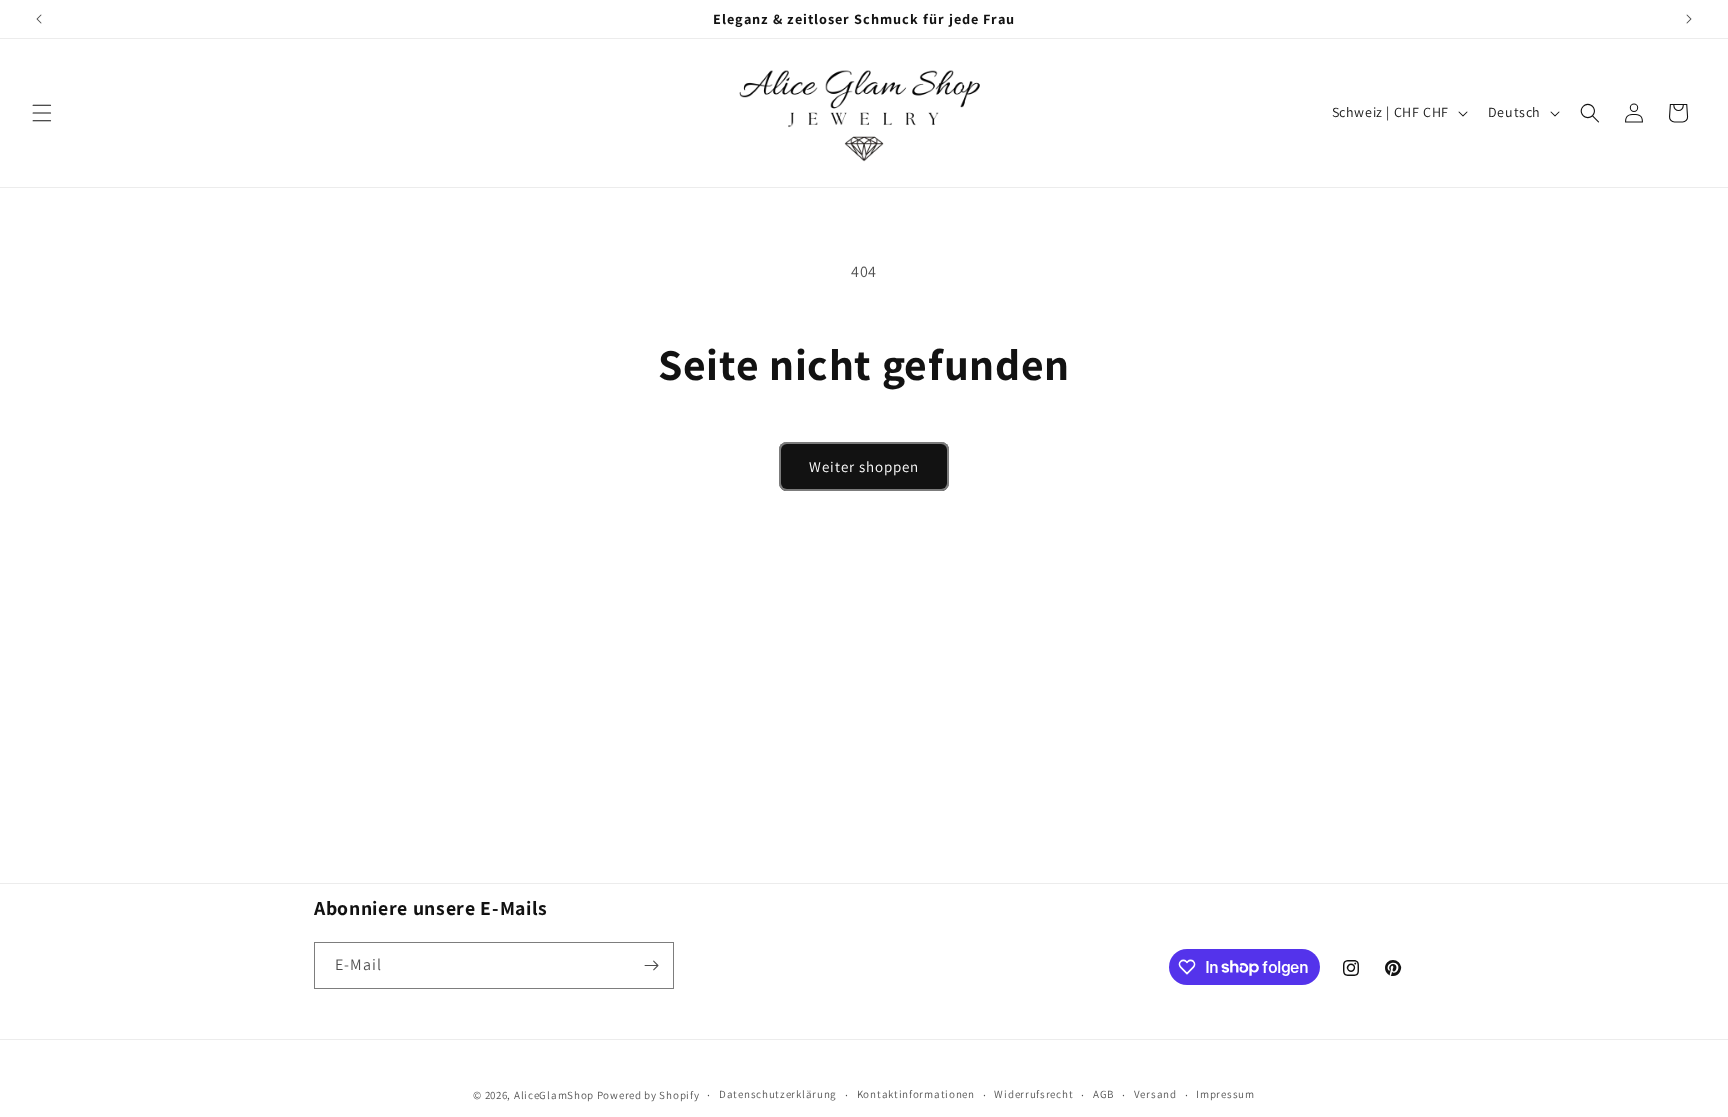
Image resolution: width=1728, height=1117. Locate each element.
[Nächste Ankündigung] (1689, 19)
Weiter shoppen (864, 466)
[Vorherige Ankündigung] (39, 19)
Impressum (1225, 1094)
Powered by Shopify (648, 1095)
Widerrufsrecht (1033, 1094)
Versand (1155, 1094)
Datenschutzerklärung (778, 1094)
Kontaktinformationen (916, 1094)
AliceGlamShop (554, 1095)
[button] (42, 113)
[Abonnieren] (651, 965)
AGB (1103, 1094)
